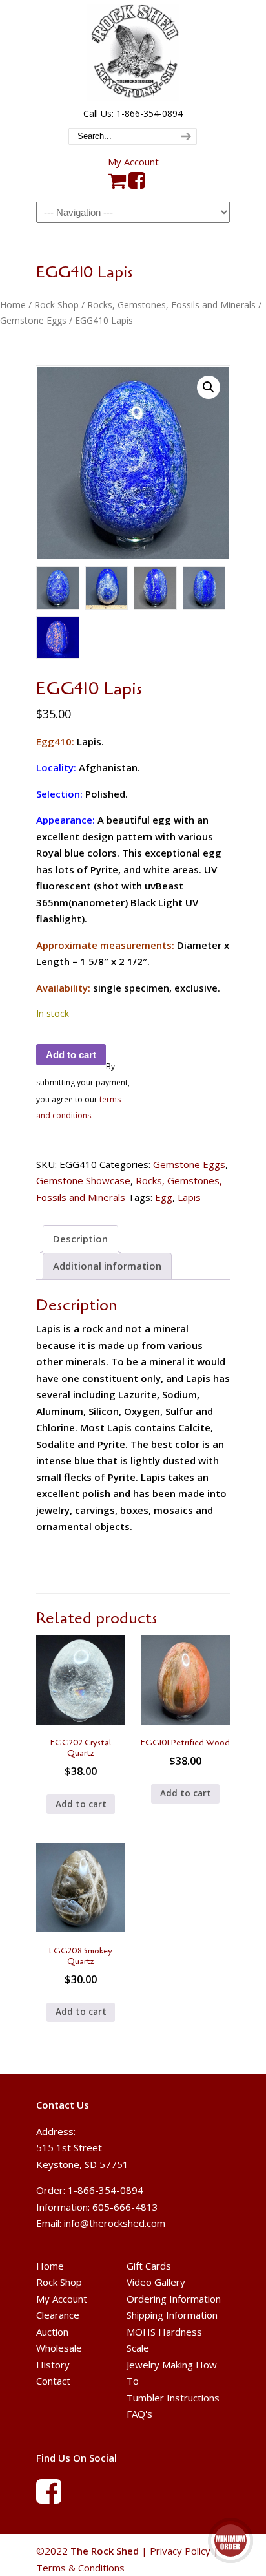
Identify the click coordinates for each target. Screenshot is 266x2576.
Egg (164, 1197)
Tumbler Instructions (173, 2398)
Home (13, 305)
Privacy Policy (180, 2551)
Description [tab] (80, 1239)
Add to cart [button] (81, 1804)
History (53, 2365)
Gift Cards (149, 2266)
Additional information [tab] (107, 1266)
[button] (209, 387)
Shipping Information (172, 2315)
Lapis (189, 1197)
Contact (53, 2381)
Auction (52, 2332)
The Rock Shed (133, 52)
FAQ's (139, 2414)
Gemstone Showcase (83, 1180)
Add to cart (71, 1055)
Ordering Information (174, 2299)
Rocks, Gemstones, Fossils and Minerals (171, 305)
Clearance (58, 2315)
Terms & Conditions (80, 2568)
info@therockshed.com (115, 2223)
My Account (133, 162)
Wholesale (59, 2348)
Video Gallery (156, 2282)
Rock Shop (56, 305)
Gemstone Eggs (33, 320)
